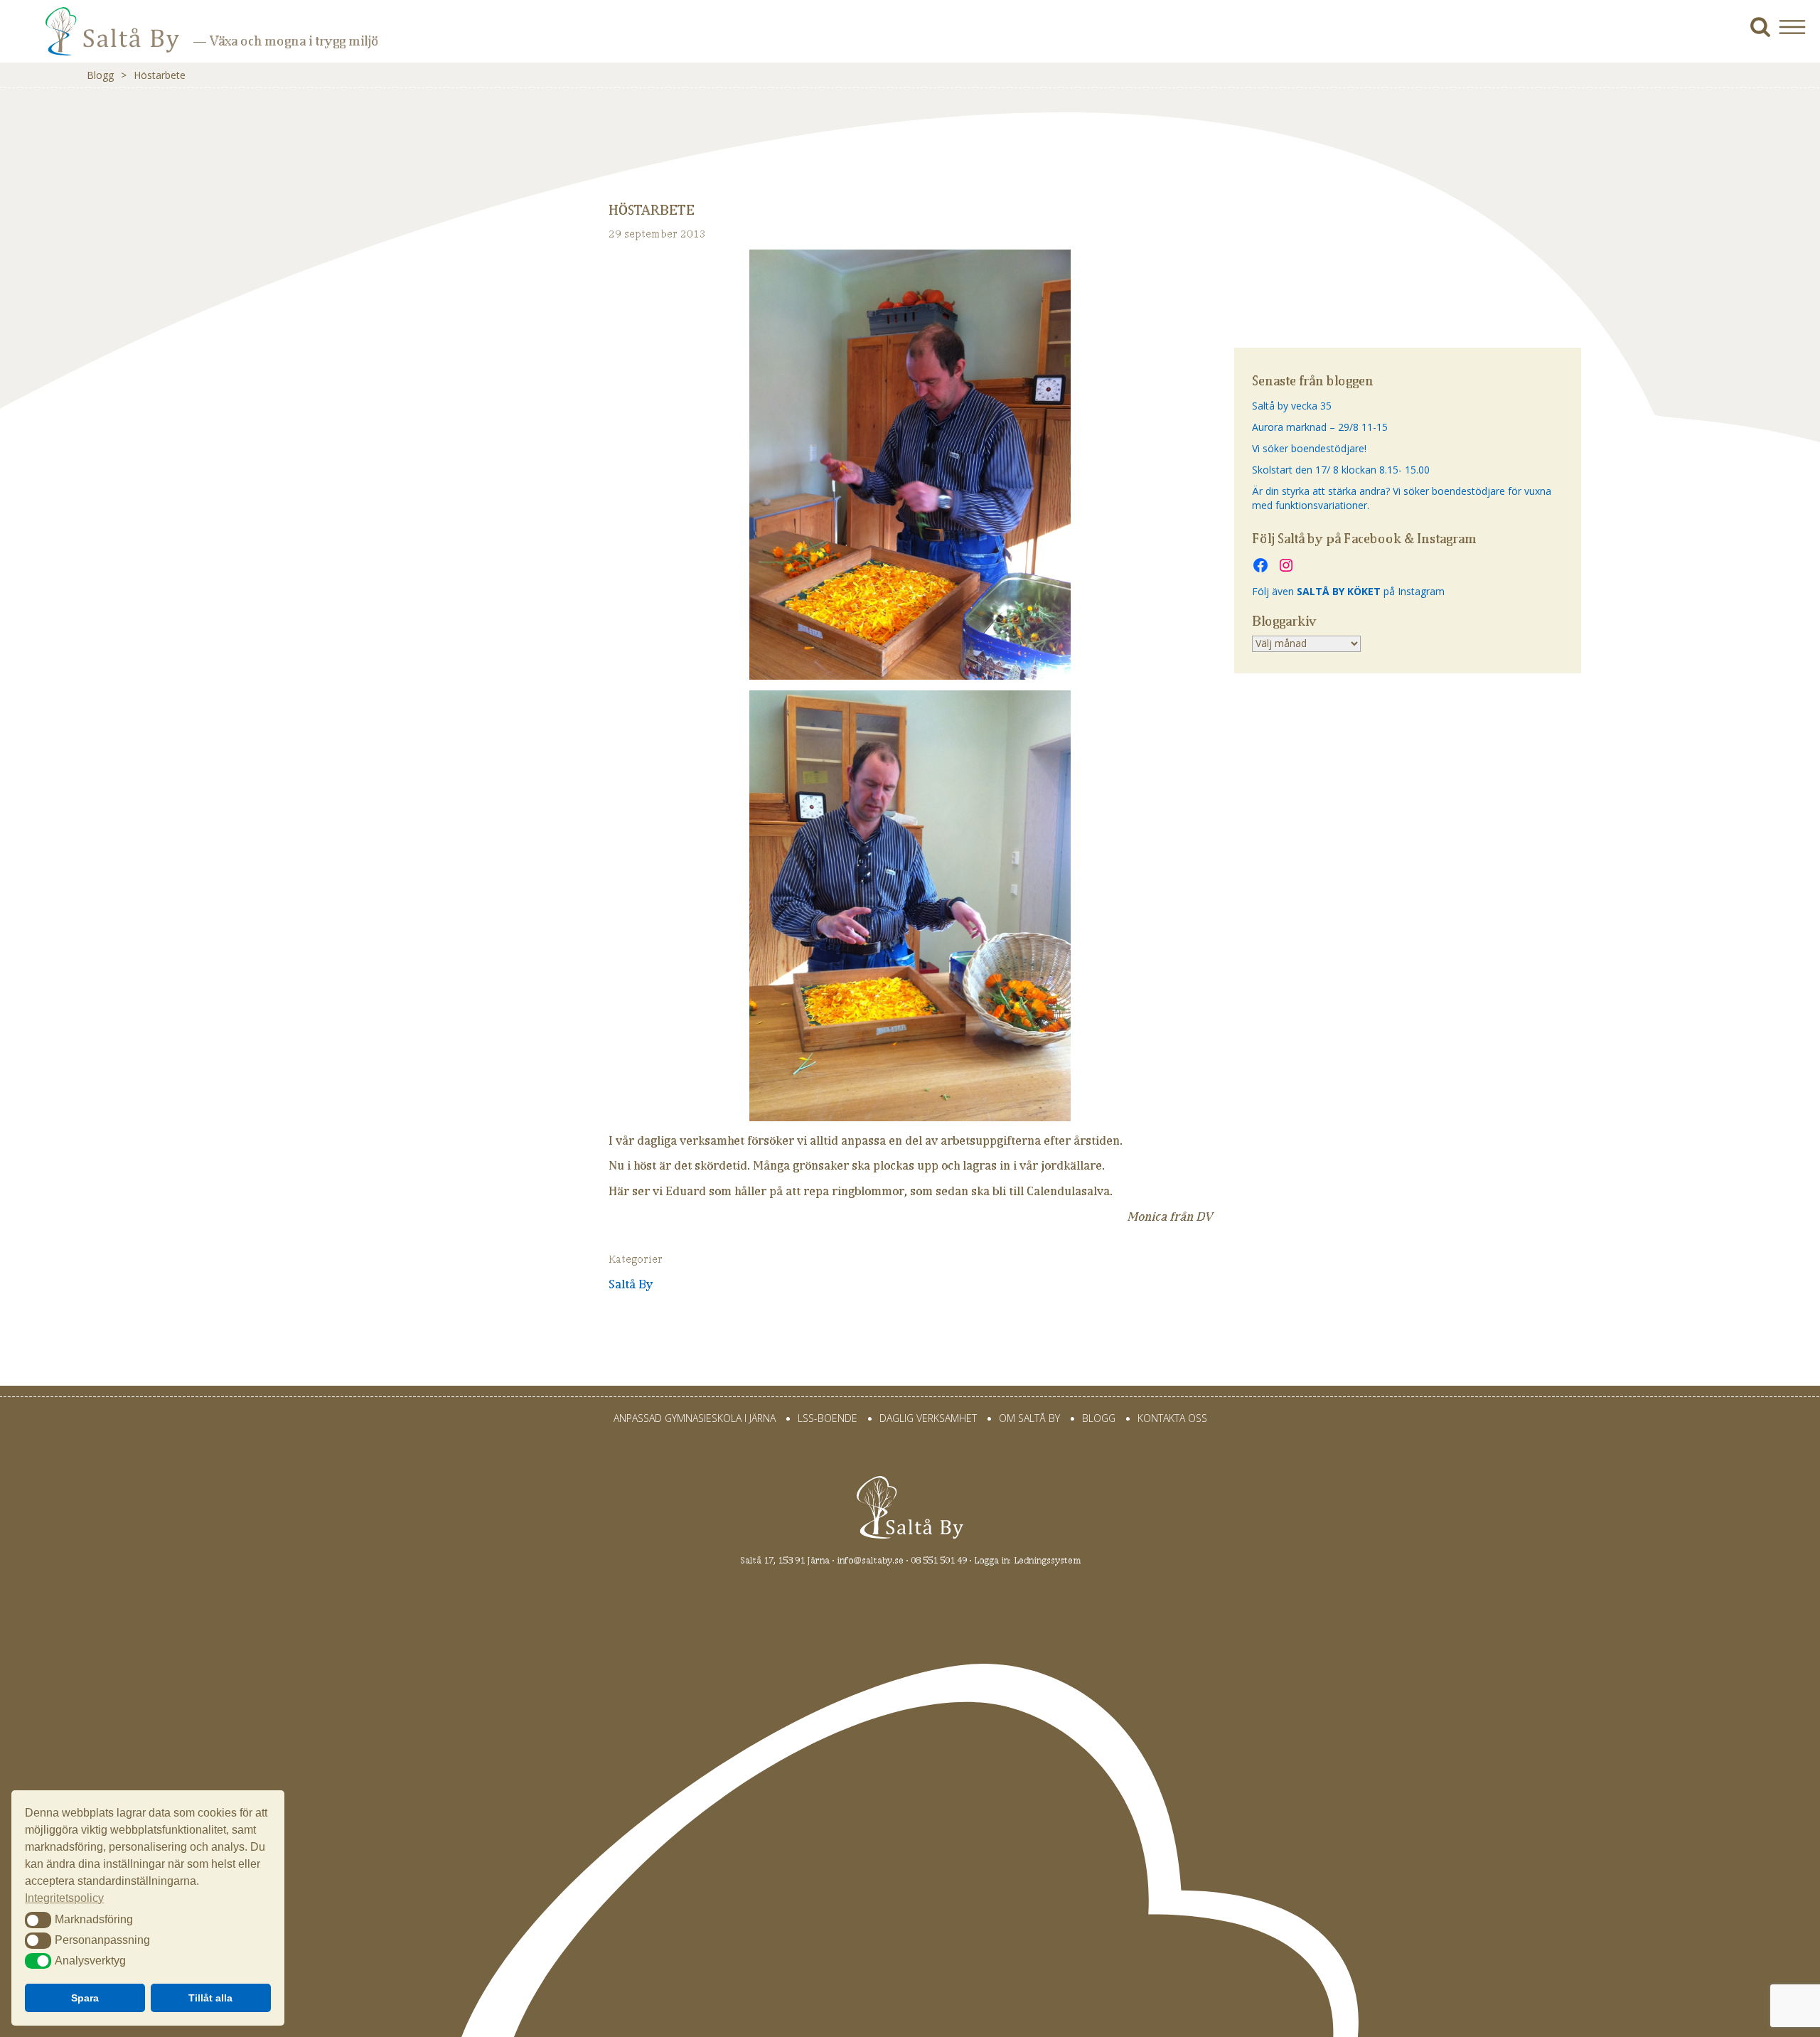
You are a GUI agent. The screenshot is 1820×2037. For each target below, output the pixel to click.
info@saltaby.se (870, 1560)
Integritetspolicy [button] (64, 1898)
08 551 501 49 (939, 1560)
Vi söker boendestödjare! (1309, 448)
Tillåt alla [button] (210, 1998)
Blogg (100, 75)
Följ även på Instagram (1348, 591)
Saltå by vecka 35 (1292, 406)
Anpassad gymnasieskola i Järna (695, 1418)
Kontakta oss (1172, 1418)
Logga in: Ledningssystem (1027, 1560)
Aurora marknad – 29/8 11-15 (1320, 427)
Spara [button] (85, 1998)
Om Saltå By (1029, 1418)
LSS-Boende (828, 1418)
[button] (1798, 27)
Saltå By (631, 1284)
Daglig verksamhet (928, 1418)
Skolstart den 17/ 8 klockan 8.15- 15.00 (1341, 470)
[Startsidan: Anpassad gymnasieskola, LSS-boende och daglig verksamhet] (92, 42)
